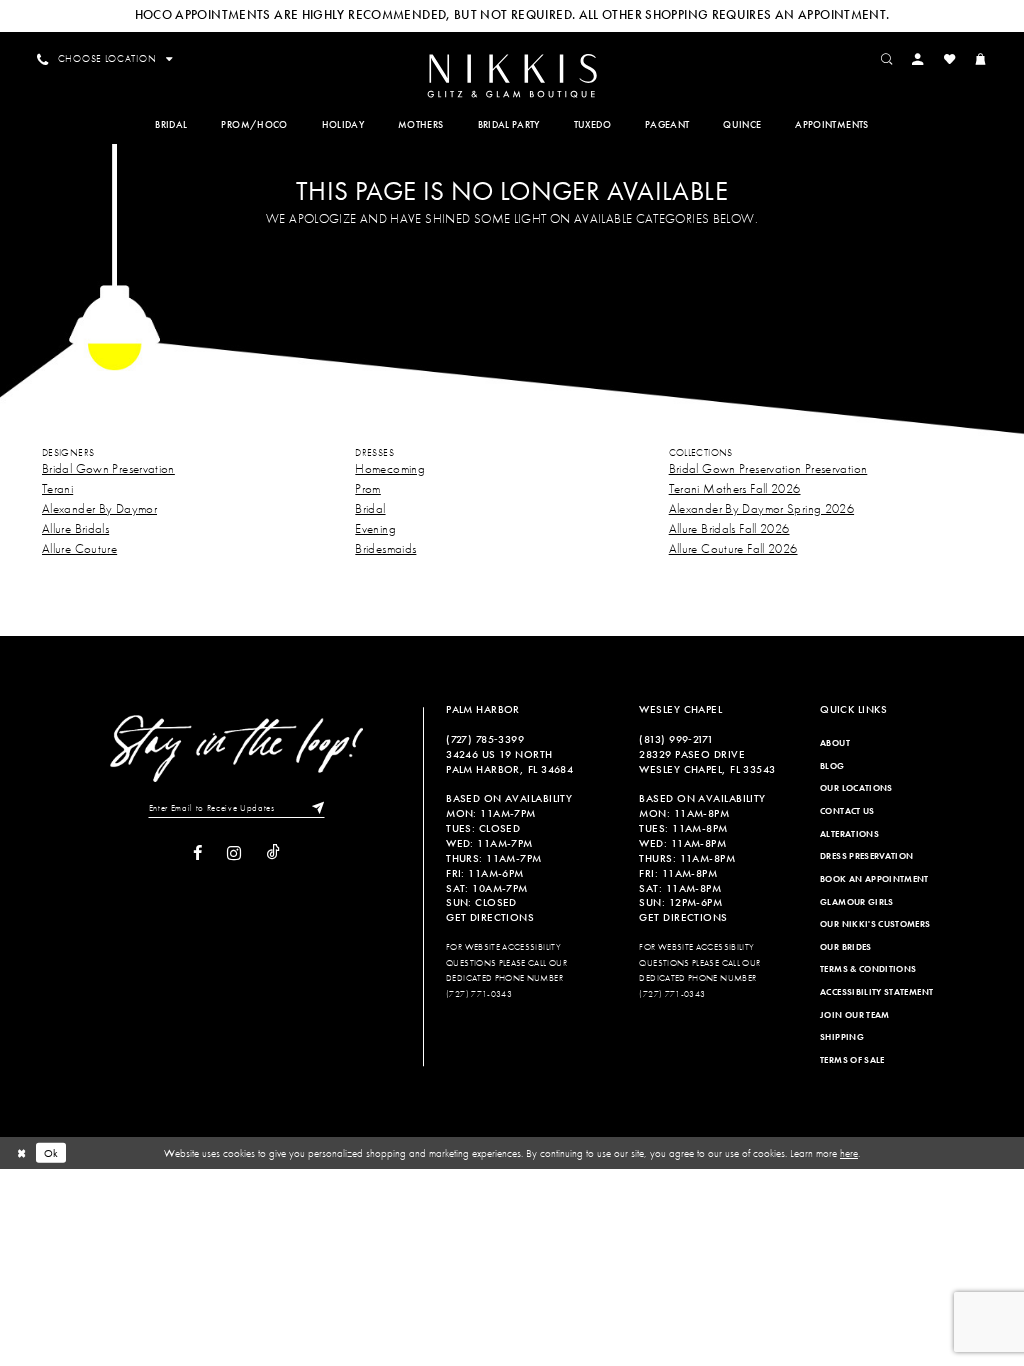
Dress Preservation (866, 856)
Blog (832, 766)
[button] (918, 59)
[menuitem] (511, 74)
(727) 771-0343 (479, 994)
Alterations (849, 834)
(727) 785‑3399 (485, 739)
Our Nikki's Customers (875, 924)
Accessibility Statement (876, 992)
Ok (51, 1153)
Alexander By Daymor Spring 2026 (761, 508)
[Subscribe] (314, 808)
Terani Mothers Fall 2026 (735, 488)
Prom (367, 488)
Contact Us (847, 811)
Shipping (842, 1037)
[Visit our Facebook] (197, 853)
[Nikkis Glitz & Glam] (511, 76)
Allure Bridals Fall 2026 (729, 528)
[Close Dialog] (21, 1153)
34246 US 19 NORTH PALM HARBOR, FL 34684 (509, 761)
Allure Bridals (75, 528)
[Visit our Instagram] (234, 853)
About (835, 743)
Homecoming (390, 468)
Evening (375, 528)
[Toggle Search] (887, 59)
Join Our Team (855, 1015)
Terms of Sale (852, 1060)
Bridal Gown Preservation (108, 468)
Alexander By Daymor (99, 508)
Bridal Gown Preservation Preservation (768, 468)
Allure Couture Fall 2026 (733, 548)
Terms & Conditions (868, 969)
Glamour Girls (857, 902)
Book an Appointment (874, 879)
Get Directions (490, 917)
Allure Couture (79, 548)
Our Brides (846, 947)
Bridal (370, 508)
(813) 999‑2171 (676, 739)
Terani (57, 488)
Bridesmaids (385, 548)
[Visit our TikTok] (273, 853)
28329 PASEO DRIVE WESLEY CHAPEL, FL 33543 (707, 761)
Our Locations (856, 788)
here (849, 1153)
